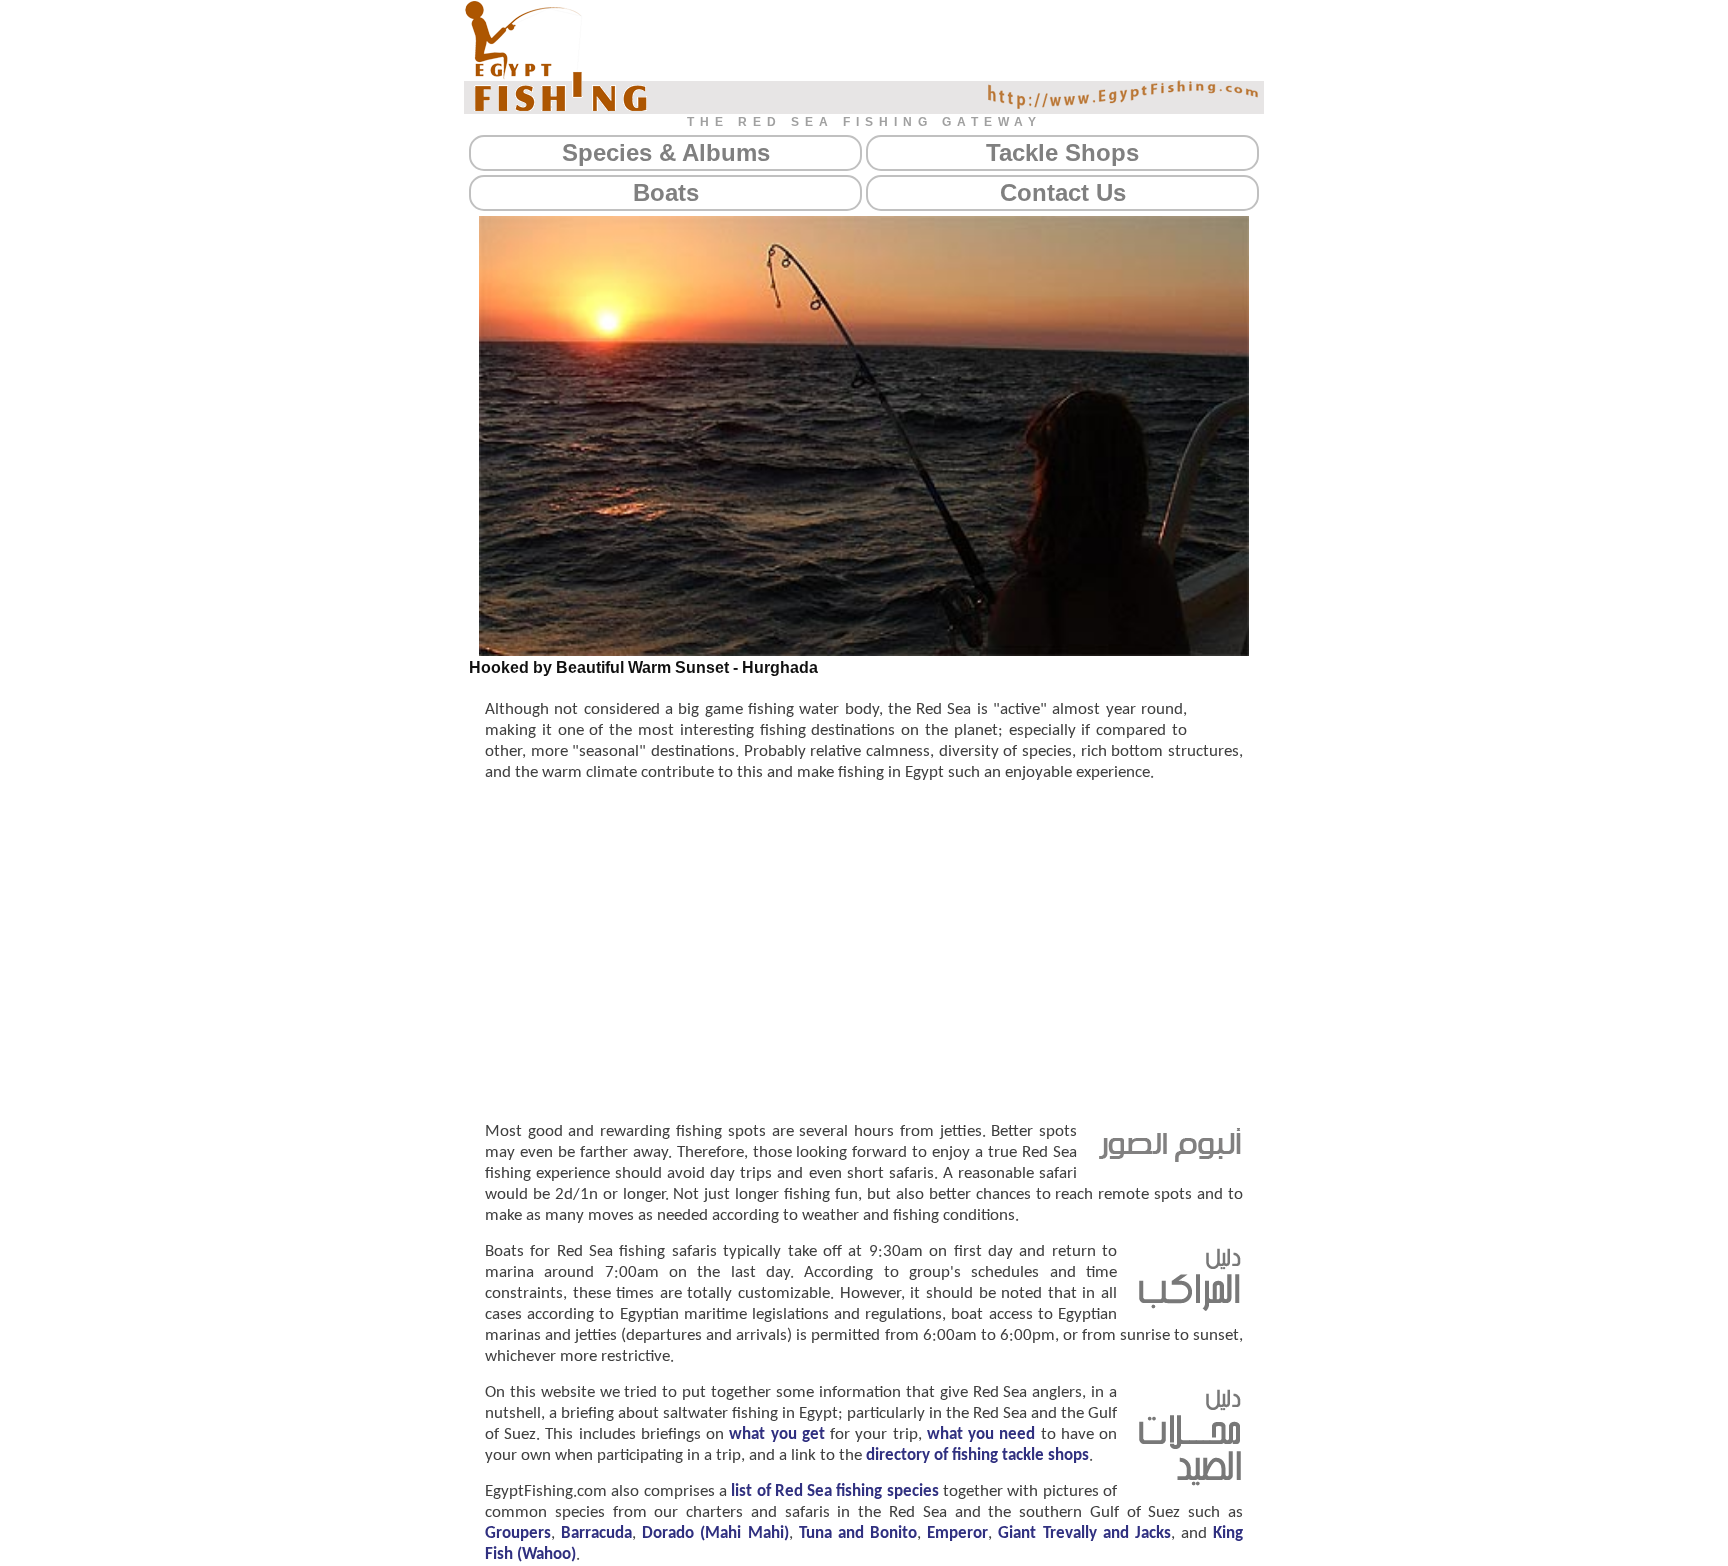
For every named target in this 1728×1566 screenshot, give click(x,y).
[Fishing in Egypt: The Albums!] (1170, 1158)
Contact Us (1063, 192)
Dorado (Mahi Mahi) (715, 1533)
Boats (666, 192)
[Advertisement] (864, 950)
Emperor (957, 1533)
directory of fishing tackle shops (977, 1455)
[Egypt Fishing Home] (556, 56)
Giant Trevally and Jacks (1084, 1533)
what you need (981, 1434)
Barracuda (596, 1533)
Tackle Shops (1062, 152)
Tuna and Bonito (858, 1533)
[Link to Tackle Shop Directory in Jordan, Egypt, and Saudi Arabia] (1190, 1482)
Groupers (518, 1533)
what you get (776, 1434)
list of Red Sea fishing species (835, 1491)
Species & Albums (666, 152)
